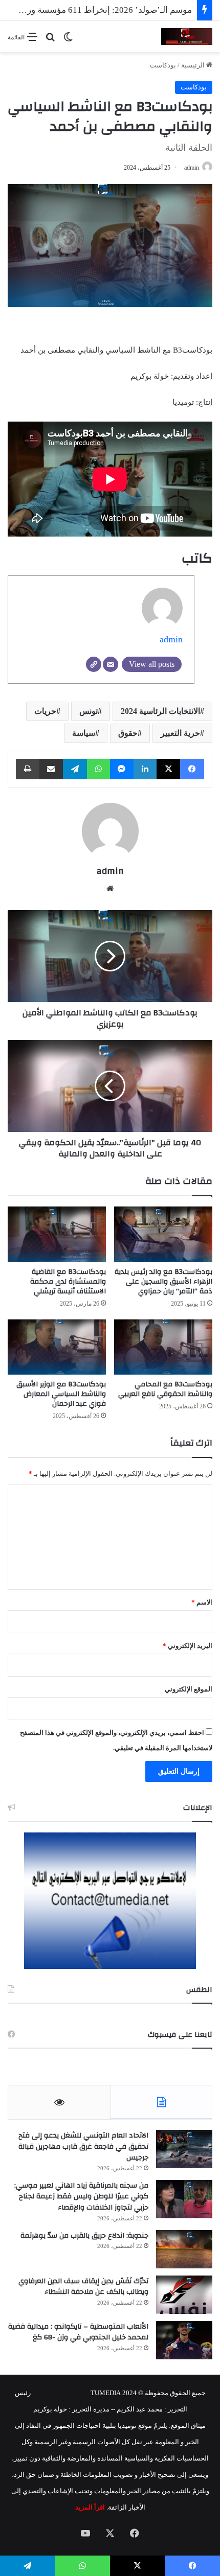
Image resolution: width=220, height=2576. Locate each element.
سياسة (84, 733)
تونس (89, 711)
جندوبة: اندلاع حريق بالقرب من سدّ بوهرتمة (84, 2236)
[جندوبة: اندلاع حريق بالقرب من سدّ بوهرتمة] (184, 2249)
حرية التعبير (180, 733)
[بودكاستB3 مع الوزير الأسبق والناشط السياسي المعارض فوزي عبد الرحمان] (57, 1347)
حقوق (128, 733)
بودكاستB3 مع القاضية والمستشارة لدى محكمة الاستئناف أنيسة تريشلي (68, 1282)
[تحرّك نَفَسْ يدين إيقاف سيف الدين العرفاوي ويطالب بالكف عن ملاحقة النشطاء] (184, 2295)
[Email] (111, 664)
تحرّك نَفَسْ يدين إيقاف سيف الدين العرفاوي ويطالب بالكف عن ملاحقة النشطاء (83, 2287)
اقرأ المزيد (90, 2507)
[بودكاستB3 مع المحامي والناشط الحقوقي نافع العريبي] (163, 1347)
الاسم (202, 1602)
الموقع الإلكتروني (189, 1689)
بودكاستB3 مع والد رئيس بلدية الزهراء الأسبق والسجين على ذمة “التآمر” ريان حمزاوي (163, 1282)
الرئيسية (194, 65)
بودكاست (163, 65)
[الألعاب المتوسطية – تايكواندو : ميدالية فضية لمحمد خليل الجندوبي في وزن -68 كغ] (184, 2340)
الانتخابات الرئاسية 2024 (160, 711)
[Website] (94, 664)
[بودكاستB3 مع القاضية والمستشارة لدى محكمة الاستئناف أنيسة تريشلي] (57, 1234)
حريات (45, 711)
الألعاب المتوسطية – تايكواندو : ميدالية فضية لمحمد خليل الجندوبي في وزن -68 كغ (78, 2332)
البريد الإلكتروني (188, 1646)
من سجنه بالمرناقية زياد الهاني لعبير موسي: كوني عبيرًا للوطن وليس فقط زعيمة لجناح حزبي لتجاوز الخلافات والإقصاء (81, 2197)
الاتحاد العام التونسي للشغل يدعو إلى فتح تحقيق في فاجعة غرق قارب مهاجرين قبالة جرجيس (83, 2146)
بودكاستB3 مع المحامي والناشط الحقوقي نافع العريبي (165, 1389)
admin (192, 168)
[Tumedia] (187, 37)
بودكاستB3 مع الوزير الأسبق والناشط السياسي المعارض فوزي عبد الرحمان (61, 1394)
